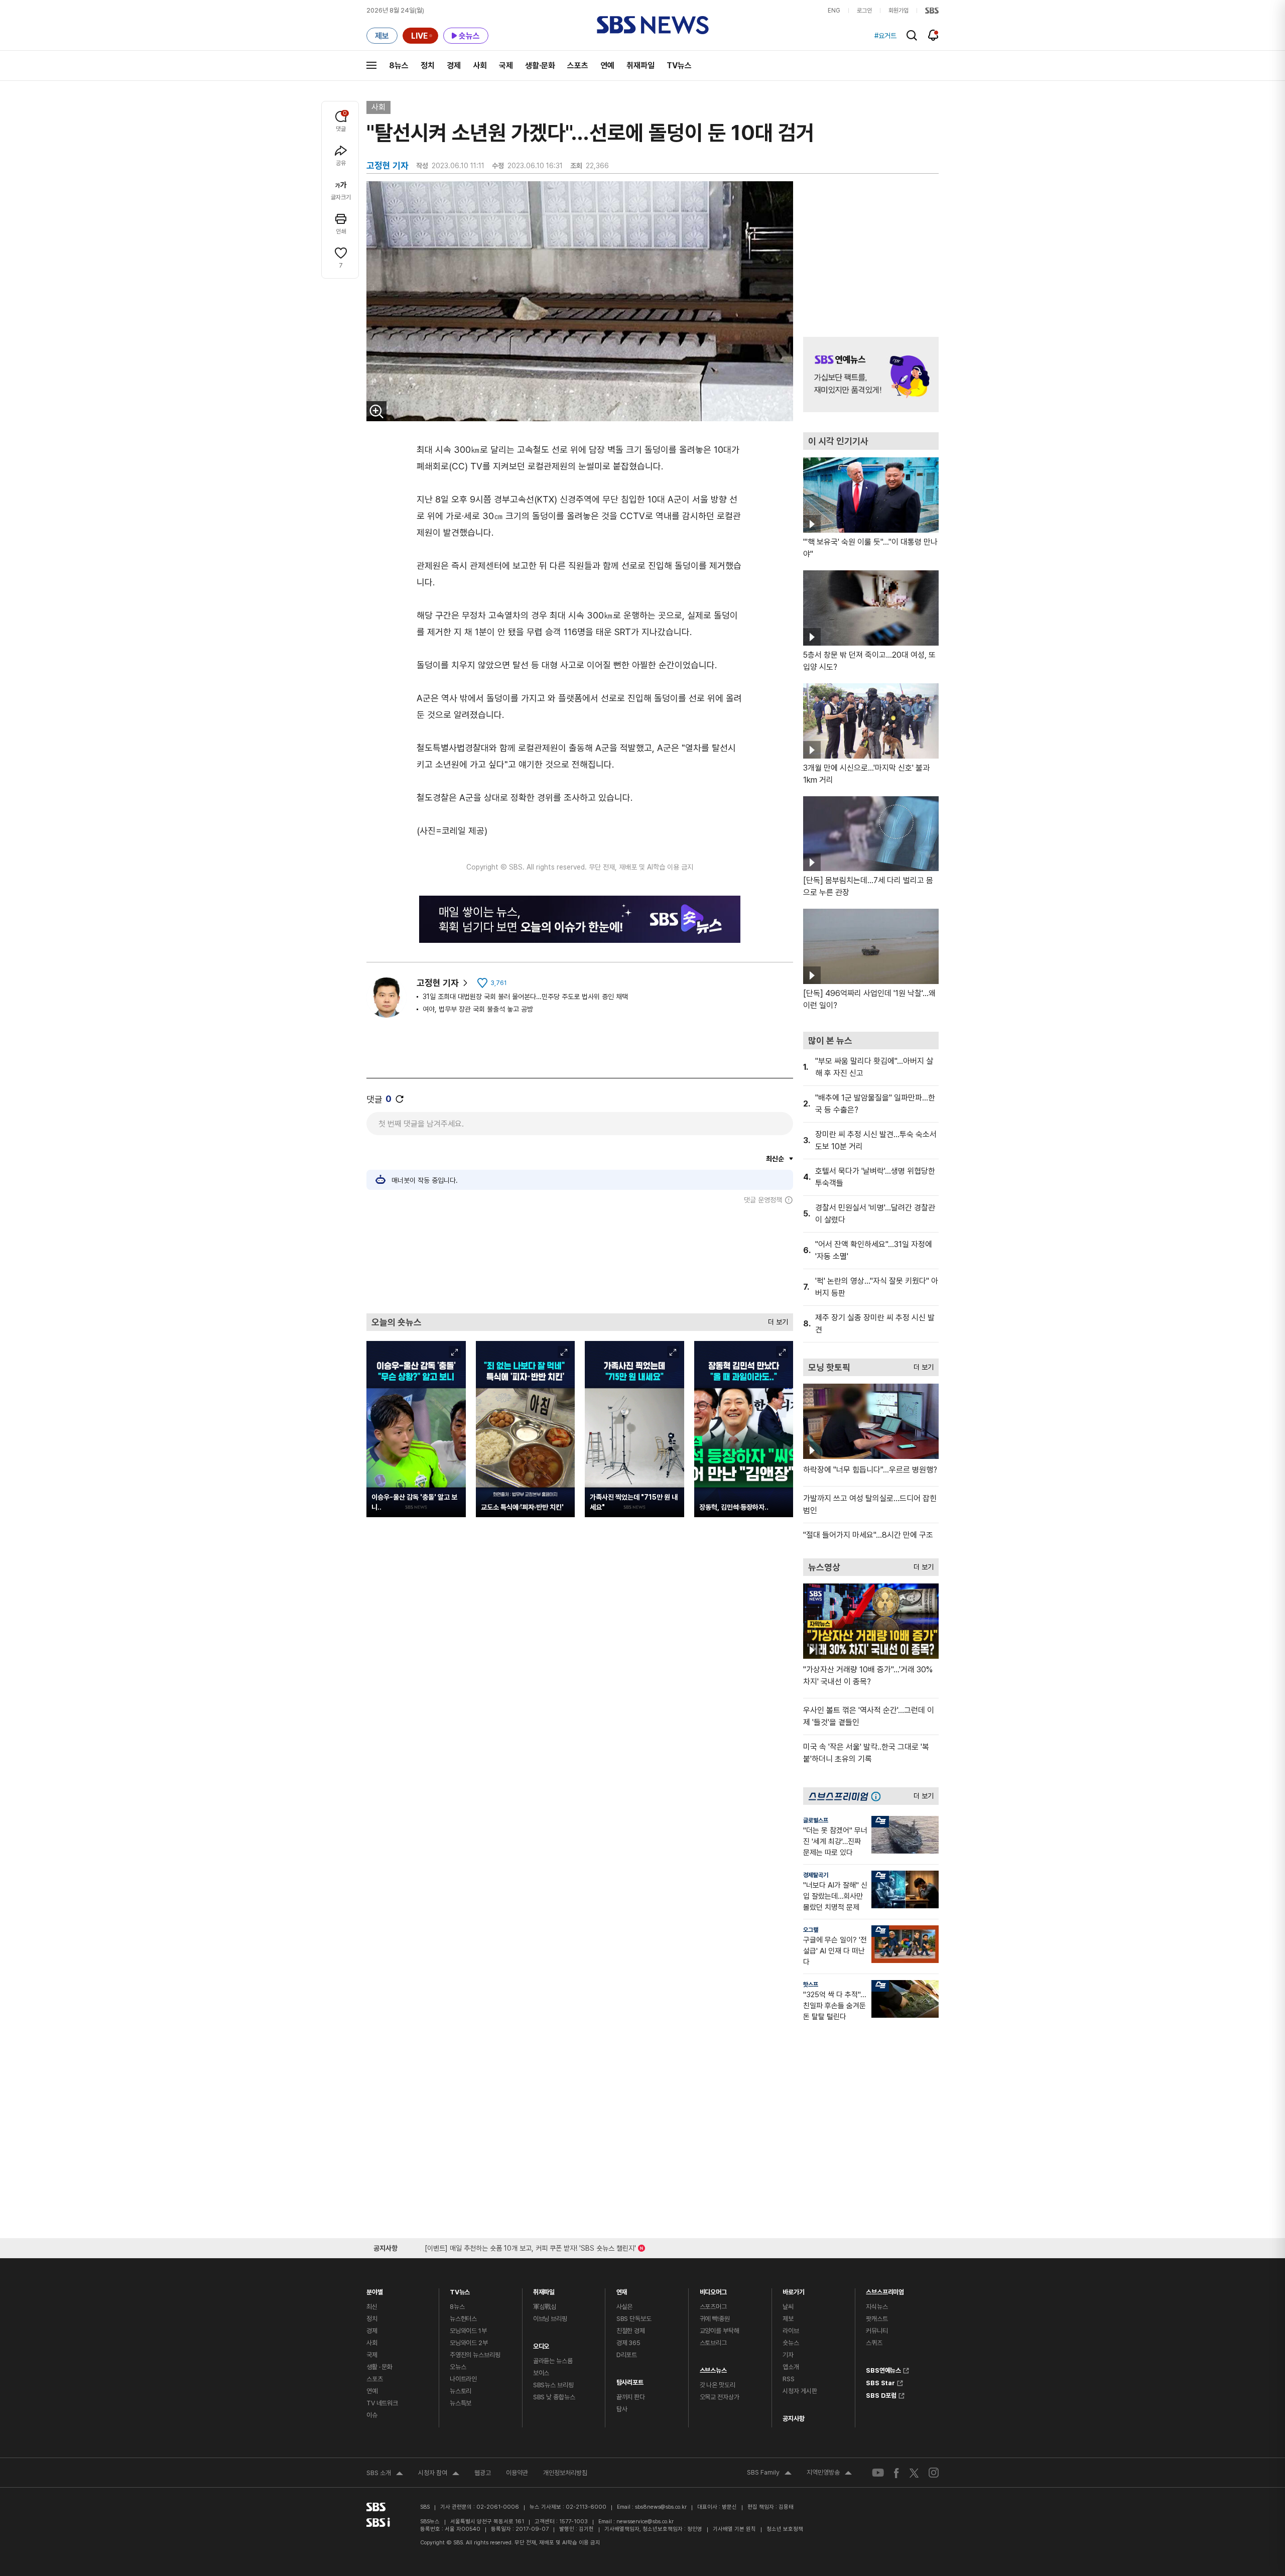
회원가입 (898, 11)
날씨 (788, 2307)
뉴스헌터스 (463, 2319)
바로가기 (793, 2290)
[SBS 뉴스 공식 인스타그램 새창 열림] (934, 2473)
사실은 (625, 2307)
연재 (622, 2290)
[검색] (912, 35)
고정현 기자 (438, 983)
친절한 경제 (631, 2331)
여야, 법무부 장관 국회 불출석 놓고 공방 (478, 1009)
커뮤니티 (877, 2331)
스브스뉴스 (713, 2368)
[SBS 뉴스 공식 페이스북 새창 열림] (897, 2473)
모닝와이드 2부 (469, 2343)
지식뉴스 (877, 2307)
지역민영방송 (829, 2474)
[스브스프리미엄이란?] (878, 1796)
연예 (607, 66)
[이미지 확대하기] (376, 411)
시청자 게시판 (800, 2391)
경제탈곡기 (816, 1875)
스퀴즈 (874, 2343)
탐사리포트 (630, 2380)
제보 (788, 2319)
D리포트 (627, 2355)
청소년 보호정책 (785, 2529)
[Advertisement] (580, 1259)
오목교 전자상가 (720, 2397)
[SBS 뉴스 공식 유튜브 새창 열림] (878, 2473)
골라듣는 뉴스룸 (553, 2361)
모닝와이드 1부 (468, 2331)
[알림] (933, 35)
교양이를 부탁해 (720, 2331)
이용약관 (517, 2473)
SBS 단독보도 (634, 2319)
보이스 (541, 2373)
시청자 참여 (439, 2474)
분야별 (375, 2290)
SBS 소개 (385, 2474)
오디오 (541, 2344)
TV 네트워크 (382, 2403)
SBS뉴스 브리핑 (553, 2385)
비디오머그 (713, 2290)
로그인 (864, 11)
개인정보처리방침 (565, 2473)
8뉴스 (399, 66)
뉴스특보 (461, 2403)
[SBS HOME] (932, 11)
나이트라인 (463, 2379)
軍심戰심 (545, 2307)
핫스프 (811, 1985)
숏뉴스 (791, 2343)
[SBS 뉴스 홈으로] (653, 25)
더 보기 (776, 1320)
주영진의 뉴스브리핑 (475, 2355)
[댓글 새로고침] (400, 1099)
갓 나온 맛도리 (718, 2385)
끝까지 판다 (631, 2397)
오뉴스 (458, 2367)
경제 (454, 66)
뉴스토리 (461, 2391)
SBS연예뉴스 (883, 2369)
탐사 (622, 2409)
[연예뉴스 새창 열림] (871, 375)
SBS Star (880, 2382)
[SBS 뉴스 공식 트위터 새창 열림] (914, 2472)
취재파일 (640, 66)
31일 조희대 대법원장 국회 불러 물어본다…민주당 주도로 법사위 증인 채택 (525, 997)
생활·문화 (540, 66)
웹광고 (483, 2473)
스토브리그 (713, 2343)
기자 (788, 2355)
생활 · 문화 (379, 2367)
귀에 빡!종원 (715, 2319)
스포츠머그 (713, 2307)
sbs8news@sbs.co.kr (661, 2507)
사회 (480, 66)
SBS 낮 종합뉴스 (554, 2397)
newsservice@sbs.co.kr (645, 2522)
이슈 (372, 2415)
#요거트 (885, 36)
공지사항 (793, 2419)
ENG (834, 11)
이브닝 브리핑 (550, 2319)
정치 (428, 66)
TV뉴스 (679, 66)
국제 (506, 66)
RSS (789, 2379)
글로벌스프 (816, 1820)
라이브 (791, 2331)
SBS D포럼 (881, 2394)
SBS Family (769, 2474)
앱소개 (791, 2367)
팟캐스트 (877, 2319)
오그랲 (811, 1930)
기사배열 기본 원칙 (734, 2529)
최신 (372, 2307)
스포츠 (578, 66)
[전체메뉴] (371, 65)
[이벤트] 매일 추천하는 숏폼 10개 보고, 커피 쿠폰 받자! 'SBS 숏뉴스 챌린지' (530, 2246)
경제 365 (628, 2343)
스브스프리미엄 (885, 2290)
